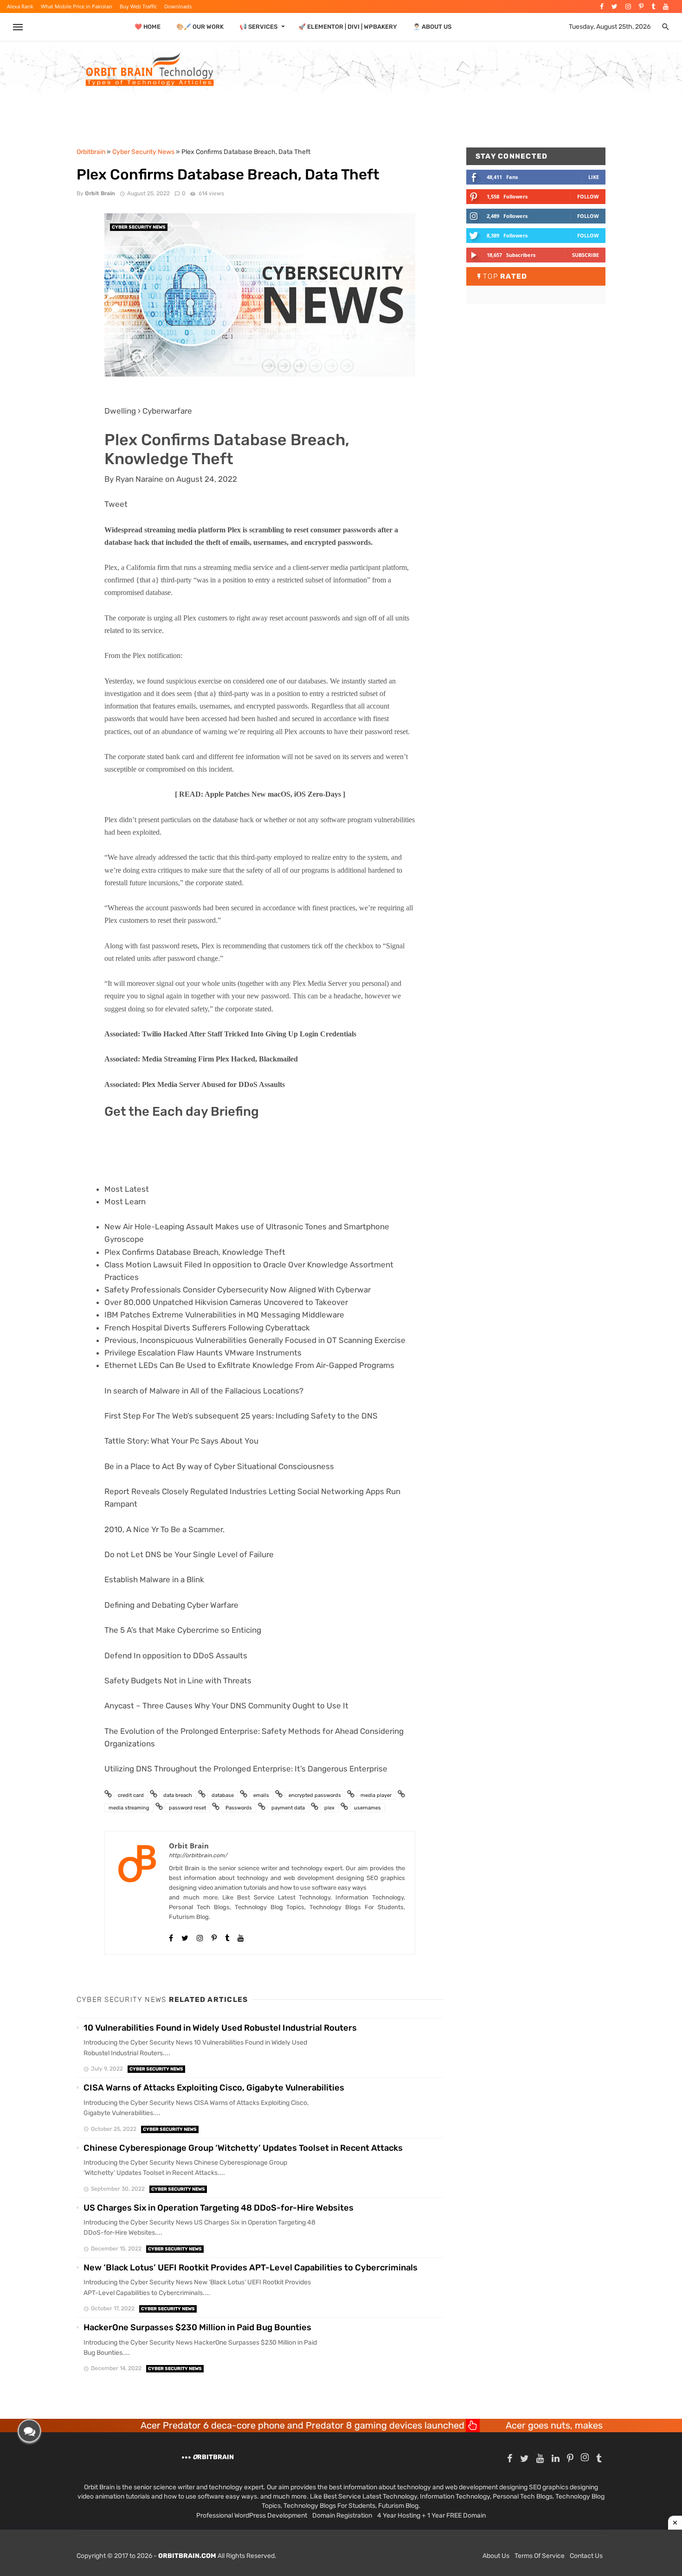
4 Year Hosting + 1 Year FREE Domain (431, 2515)
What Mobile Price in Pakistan (77, 6)
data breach (178, 1795)
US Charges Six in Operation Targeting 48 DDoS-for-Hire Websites (219, 2208)
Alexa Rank (20, 6)
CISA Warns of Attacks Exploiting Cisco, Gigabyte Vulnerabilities (214, 2088)
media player (376, 1795)
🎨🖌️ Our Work (200, 27)
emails (261, 1795)
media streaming (129, 1808)
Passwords (239, 1808)
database (223, 1795)
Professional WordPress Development (252, 2515)
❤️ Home (148, 27)
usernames (367, 1808)
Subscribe (585, 255)
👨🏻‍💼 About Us (432, 27)
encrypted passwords (315, 1795)
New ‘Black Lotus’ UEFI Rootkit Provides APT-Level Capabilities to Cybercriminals (251, 2268)
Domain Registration (342, 2515)
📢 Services (258, 27)
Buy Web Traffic (138, 6)
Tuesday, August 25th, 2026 (610, 27)
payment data (288, 1808)
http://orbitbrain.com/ (198, 1855)
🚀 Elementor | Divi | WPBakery (348, 27)
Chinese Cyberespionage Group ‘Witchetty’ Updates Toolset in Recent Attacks (243, 2148)
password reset (187, 1808)
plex (329, 1808)
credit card (131, 1795)
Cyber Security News (139, 227)
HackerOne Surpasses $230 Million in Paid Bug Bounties (197, 2327)
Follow (588, 196)
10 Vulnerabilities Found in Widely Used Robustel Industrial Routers (220, 2028)
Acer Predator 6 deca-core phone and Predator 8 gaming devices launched (220, 2425)
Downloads (178, 6)
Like (594, 177)
